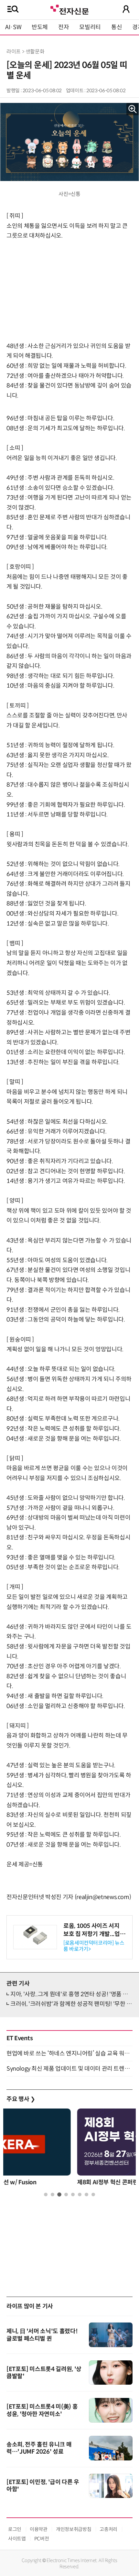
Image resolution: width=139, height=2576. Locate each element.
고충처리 (108, 2529)
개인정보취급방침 (74, 2529)
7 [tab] (86, 2194)
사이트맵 (17, 2539)
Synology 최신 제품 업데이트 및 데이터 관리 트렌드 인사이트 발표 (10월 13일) (69, 2069)
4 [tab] (66, 2194)
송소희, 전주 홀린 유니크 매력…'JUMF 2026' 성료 (39, 2448)
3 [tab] (59, 2194)
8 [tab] (93, 2194)
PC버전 (42, 2539)
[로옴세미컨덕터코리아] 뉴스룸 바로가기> (94, 1946)
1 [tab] (46, 2194)
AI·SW (13, 27)
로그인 (15, 2529)
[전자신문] (69, 9)
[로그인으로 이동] (126, 9)
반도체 (40, 27)
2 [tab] (53, 2194)
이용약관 (39, 2529)
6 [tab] (80, 2194)
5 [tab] (73, 2194)
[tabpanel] (69, 2149)
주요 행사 (21, 2099)
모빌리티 (90, 27)
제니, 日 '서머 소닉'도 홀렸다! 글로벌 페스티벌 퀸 (42, 2335)
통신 (117, 27)
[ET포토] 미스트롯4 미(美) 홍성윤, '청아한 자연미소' (42, 2410)
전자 (64, 27)
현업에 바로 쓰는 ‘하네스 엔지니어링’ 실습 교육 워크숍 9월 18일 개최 (69, 2053)
